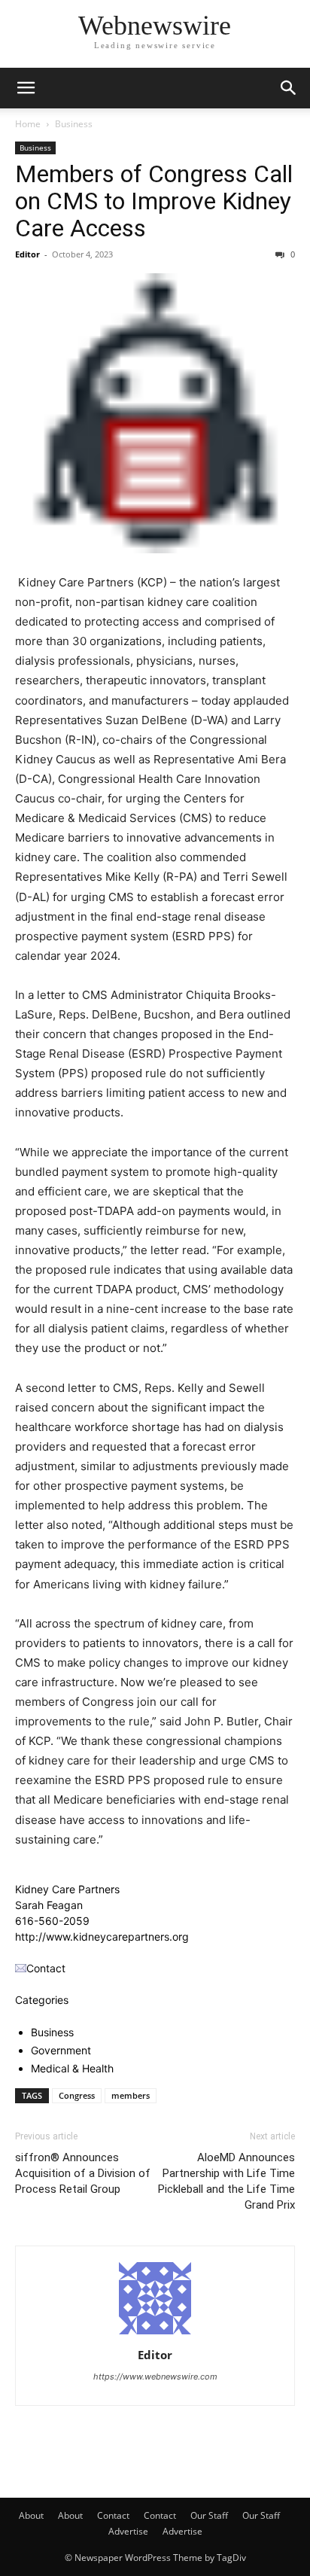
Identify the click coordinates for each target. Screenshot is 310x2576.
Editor (27, 254)
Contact (113, 2515)
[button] (26, 88)
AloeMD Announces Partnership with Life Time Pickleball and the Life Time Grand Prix (226, 2181)
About (31, 2515)
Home (28, 124)
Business (74, 124)
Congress (77, 2095)
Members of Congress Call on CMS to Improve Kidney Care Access (154, 201)
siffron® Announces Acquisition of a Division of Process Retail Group (83, 2173)
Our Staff (209, 2515)
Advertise (128, 2531)
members (131, 2095)
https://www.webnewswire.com (155, 2377)
